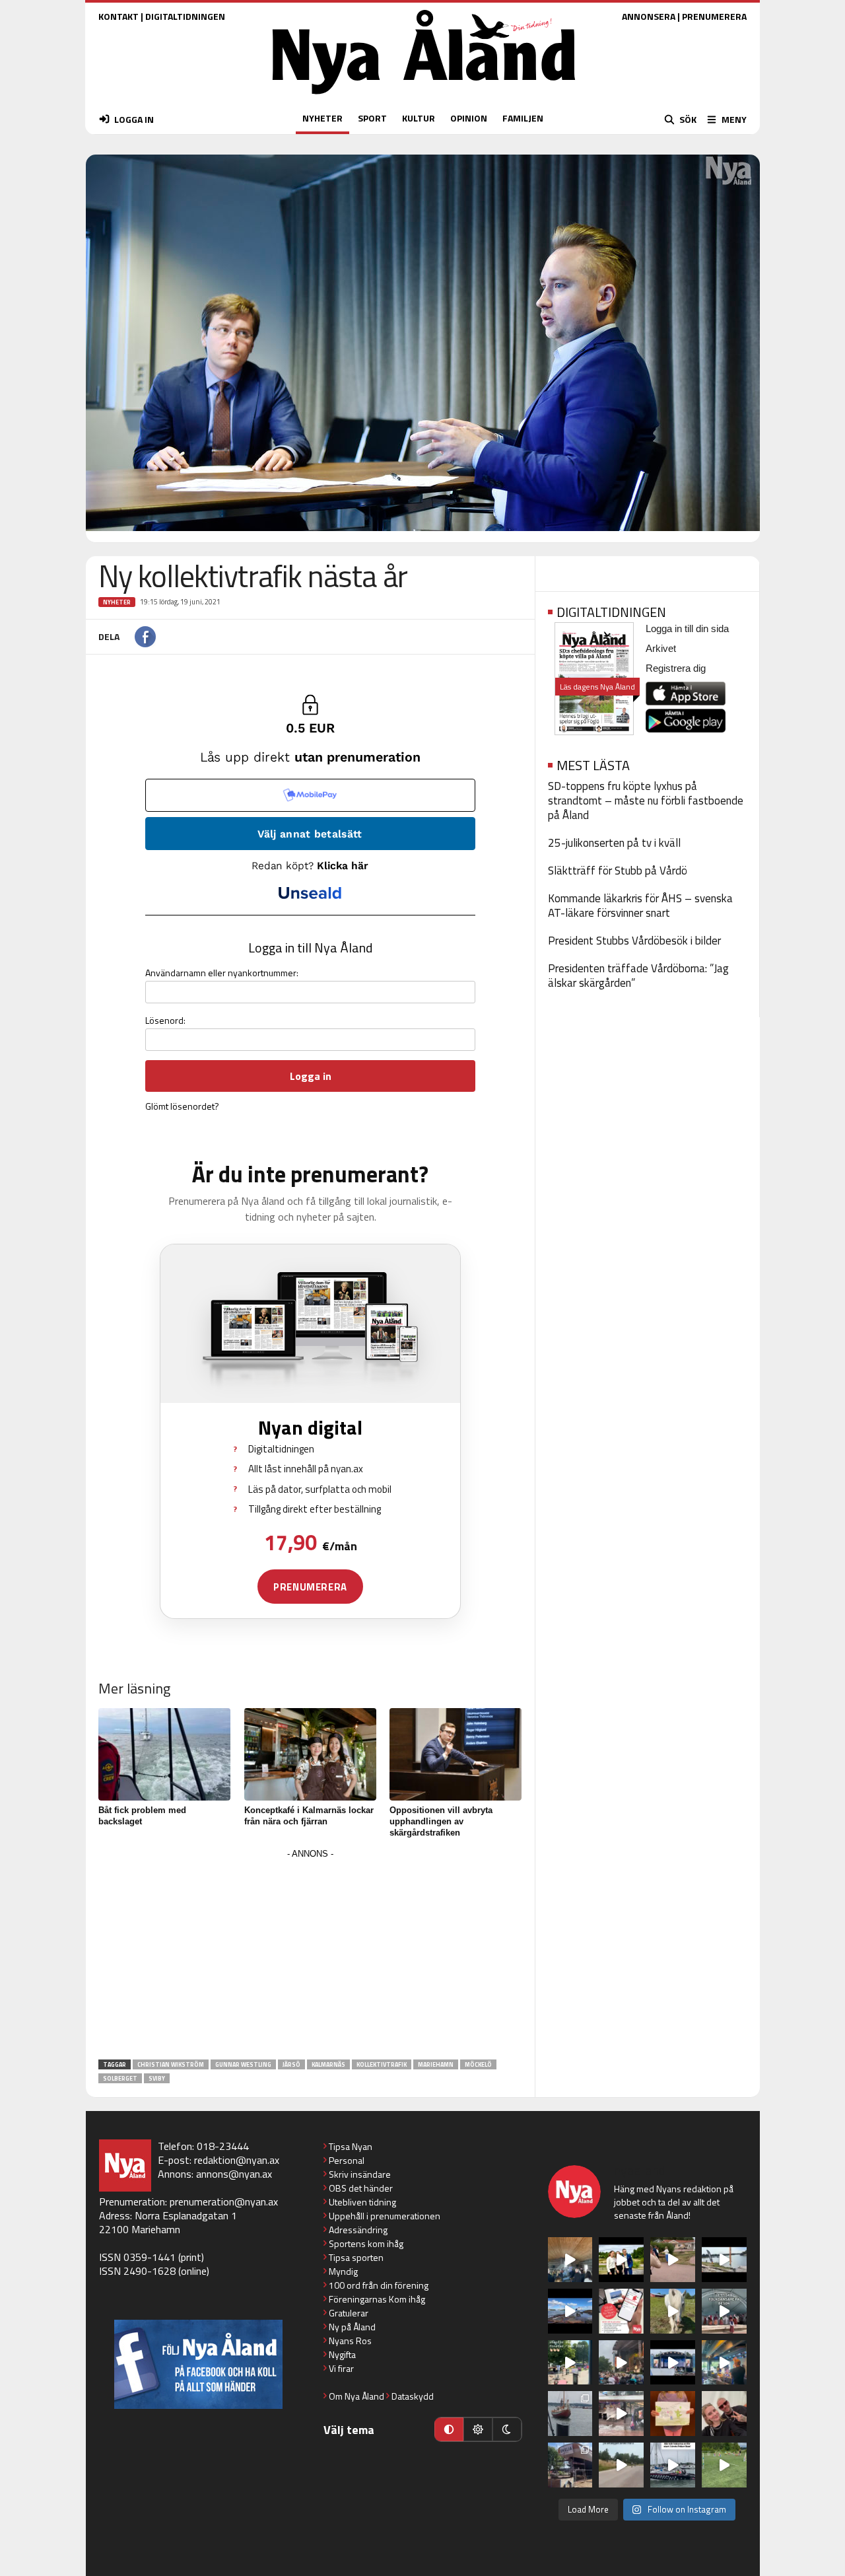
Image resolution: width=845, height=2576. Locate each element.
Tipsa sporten (356, 2257)
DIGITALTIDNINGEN (185, 16)
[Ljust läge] (478, 2429)
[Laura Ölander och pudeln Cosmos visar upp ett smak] (724, 2465)
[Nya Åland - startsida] (424, 97)
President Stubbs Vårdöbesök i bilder (634, 941)
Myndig (343, 2271)
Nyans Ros (350, 2341)
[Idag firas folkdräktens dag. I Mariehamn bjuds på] (724, 2311)
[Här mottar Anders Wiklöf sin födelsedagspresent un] (724, 2363)
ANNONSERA (649, 16)
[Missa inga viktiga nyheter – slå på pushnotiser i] (621, 2311)
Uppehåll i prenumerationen (385, 2216)
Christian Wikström (171, 2064)
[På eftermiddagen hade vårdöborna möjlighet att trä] (621, 2260)
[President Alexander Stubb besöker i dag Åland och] (673, 2260)
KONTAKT (118, 16)
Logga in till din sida (687, 628)
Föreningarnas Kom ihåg (377, 2299)
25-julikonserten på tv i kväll (614, 843)
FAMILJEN (523, 118)
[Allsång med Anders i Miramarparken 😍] (673, 2363)
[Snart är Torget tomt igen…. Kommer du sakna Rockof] (570, 2363)
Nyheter (117, 602)
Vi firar (341, 2368)
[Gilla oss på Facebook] (198, 2364)
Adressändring (358, 2230)
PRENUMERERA (714, 16)
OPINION (469, 118)
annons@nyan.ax (234, 2174)
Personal (347, 2160)
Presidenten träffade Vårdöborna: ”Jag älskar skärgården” (638, 976)
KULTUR (419, 118)
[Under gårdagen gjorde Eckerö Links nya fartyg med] (570, 2311)
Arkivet (661, 648)
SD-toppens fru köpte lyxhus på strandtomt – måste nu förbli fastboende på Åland (646, 801)
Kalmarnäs (328, 2064)
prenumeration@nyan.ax (224, 2201)
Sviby (157, 2078)
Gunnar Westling (243, 2064)
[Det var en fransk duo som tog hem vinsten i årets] (724, 2260)
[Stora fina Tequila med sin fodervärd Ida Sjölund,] (673, 2311)
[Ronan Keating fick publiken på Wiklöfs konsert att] (621, 2363)
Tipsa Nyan (351, 2146)
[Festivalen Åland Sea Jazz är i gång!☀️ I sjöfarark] (570, 2260)
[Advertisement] (310, 1955)
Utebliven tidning (362, 2202)
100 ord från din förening (379, 2285)
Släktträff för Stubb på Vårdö (618, 871)
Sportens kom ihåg (366, 2243)
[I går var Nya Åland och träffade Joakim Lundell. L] (724, 2414)
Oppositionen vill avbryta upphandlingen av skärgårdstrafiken (441, 1821)
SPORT (372, 118)
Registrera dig (676, 668)
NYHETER (322, 118)
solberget (120, 2078)
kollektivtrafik (382, 2064)
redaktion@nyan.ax (237, 2160)
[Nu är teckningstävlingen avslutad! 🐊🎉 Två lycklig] (673, 2414)
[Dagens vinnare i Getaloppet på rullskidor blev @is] (621, 2465)
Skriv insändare (360, 2174)
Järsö (291, 2064)
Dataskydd (413, 2396)
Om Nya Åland (356, 2396)
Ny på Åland (352, 2327)
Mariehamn (436, 2064)
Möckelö (478, 2064)
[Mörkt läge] (507, 2429)
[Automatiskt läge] (449, 2429)
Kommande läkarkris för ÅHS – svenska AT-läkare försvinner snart (640, 906)
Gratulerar (349, 2313)
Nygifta (342, 2354)
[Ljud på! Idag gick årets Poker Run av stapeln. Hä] (673, 2465)
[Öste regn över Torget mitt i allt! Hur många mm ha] (621, 2414)
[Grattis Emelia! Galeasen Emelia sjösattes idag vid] (570, 2414)
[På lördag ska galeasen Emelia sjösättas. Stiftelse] (570, 2465)
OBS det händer (361, 2188)
